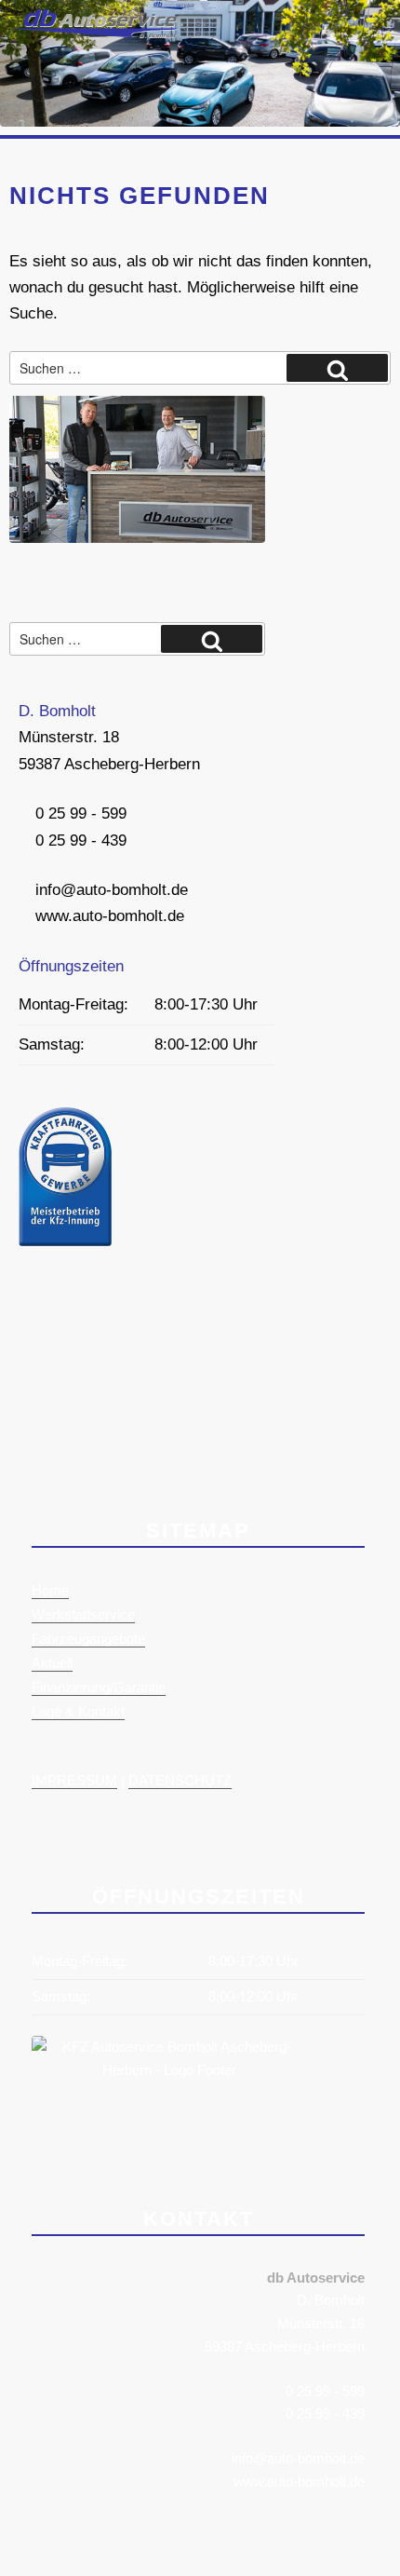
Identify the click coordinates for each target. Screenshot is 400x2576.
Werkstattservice (83, 1614)
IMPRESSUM (74, 1780)
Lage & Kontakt (78, 1711)
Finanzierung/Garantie (99, 1687)
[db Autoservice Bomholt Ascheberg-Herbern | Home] (93, 33)
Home (50, 1590)
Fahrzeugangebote (88, 1639)
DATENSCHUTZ (180, 1780)
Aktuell (52, 1663)
